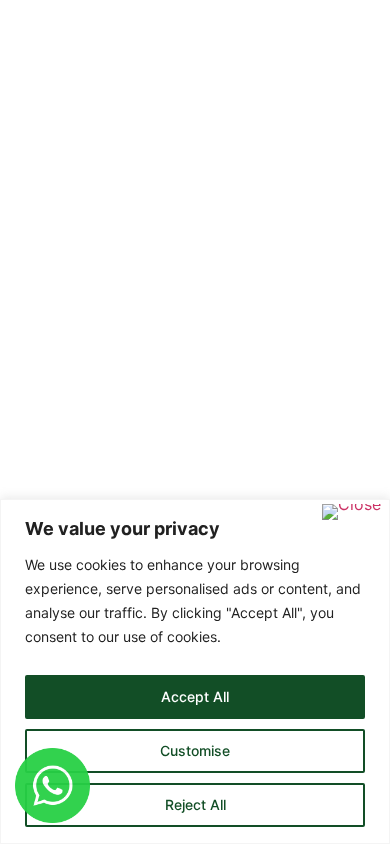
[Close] (351, 512)
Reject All (195, 804)
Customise (195, 750)
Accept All (195, 696)
